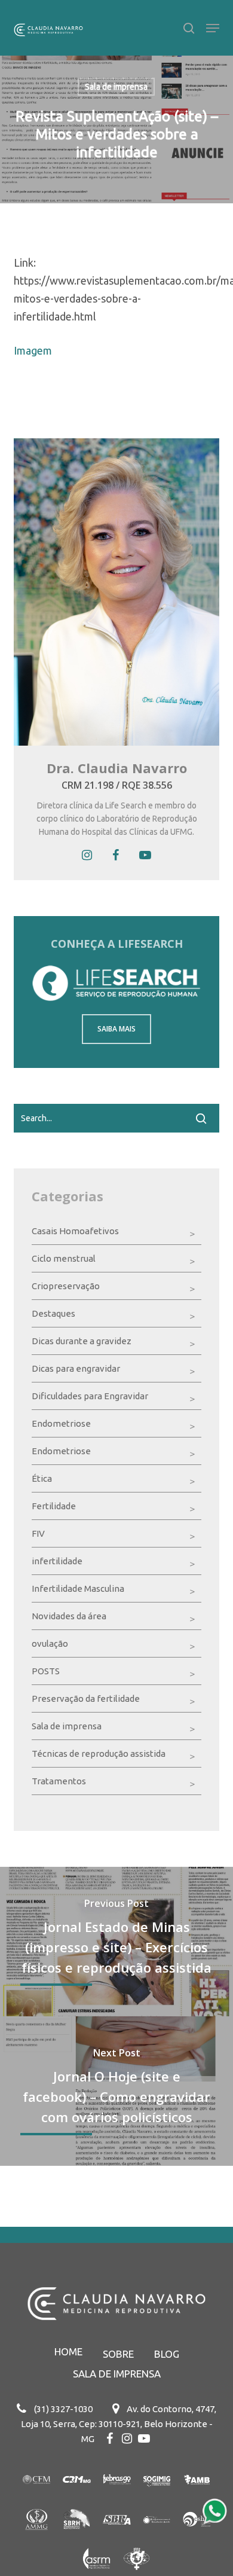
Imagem (33, 350)
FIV (38, 1533)
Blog (167, 2354)
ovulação (50, 1643)
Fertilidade (54, 1506)
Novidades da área (69, 1616)
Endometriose (61, 1423)
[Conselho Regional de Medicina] (77, 2496)
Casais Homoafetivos (75, 1231)
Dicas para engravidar (76, 1368)
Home (68, 2351)
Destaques (53, 1313)
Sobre (118, 2354)
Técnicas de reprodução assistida (99, 1754)
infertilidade (57, 1561)
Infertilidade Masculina (78, 1588)
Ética (42, 1478)
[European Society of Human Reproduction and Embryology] (197, 2536)
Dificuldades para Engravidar (90, 1396)
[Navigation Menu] (213, 28)
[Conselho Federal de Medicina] (37, 2496)
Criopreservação (66, 1286)
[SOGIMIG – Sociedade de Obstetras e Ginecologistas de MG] (157, 2496)
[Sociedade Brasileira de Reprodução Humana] (77, 2536)
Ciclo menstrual (64, 1258)
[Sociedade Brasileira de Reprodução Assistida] (117, 2536)
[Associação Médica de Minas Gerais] (37, 2536)
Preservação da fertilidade (86, 1698)
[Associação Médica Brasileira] (197, 2496)
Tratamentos (59, 1781)
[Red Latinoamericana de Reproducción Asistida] (157, 2536)
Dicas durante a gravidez (82, 1341)
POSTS (46, 1671)
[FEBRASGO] (117, 2496)
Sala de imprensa (116, 87)
